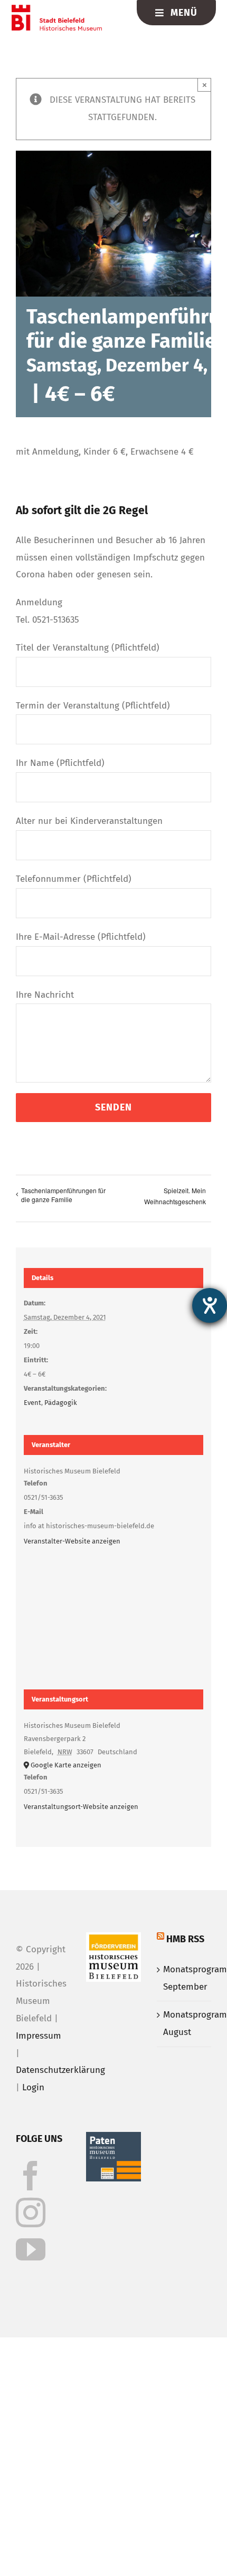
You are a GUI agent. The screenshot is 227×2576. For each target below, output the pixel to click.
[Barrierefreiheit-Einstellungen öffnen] (210, 1305)
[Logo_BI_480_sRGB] (56, 9)
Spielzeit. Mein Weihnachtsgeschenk (175, 1196)
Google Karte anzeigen (66, 1765)
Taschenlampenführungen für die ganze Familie (63, 1195)
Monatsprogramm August (185, 2023)
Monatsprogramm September (185, 1978)
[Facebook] (31, 2176)
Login (33, 2087)
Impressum (39, 2036)
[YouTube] (31, 2249)
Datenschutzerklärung (60, 2070)
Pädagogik (61, 1403)
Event (32, 1403)
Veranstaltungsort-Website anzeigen (81, 1807)
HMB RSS (185, 1939)
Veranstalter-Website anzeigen (72, 1541)
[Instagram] (31, 2213)
